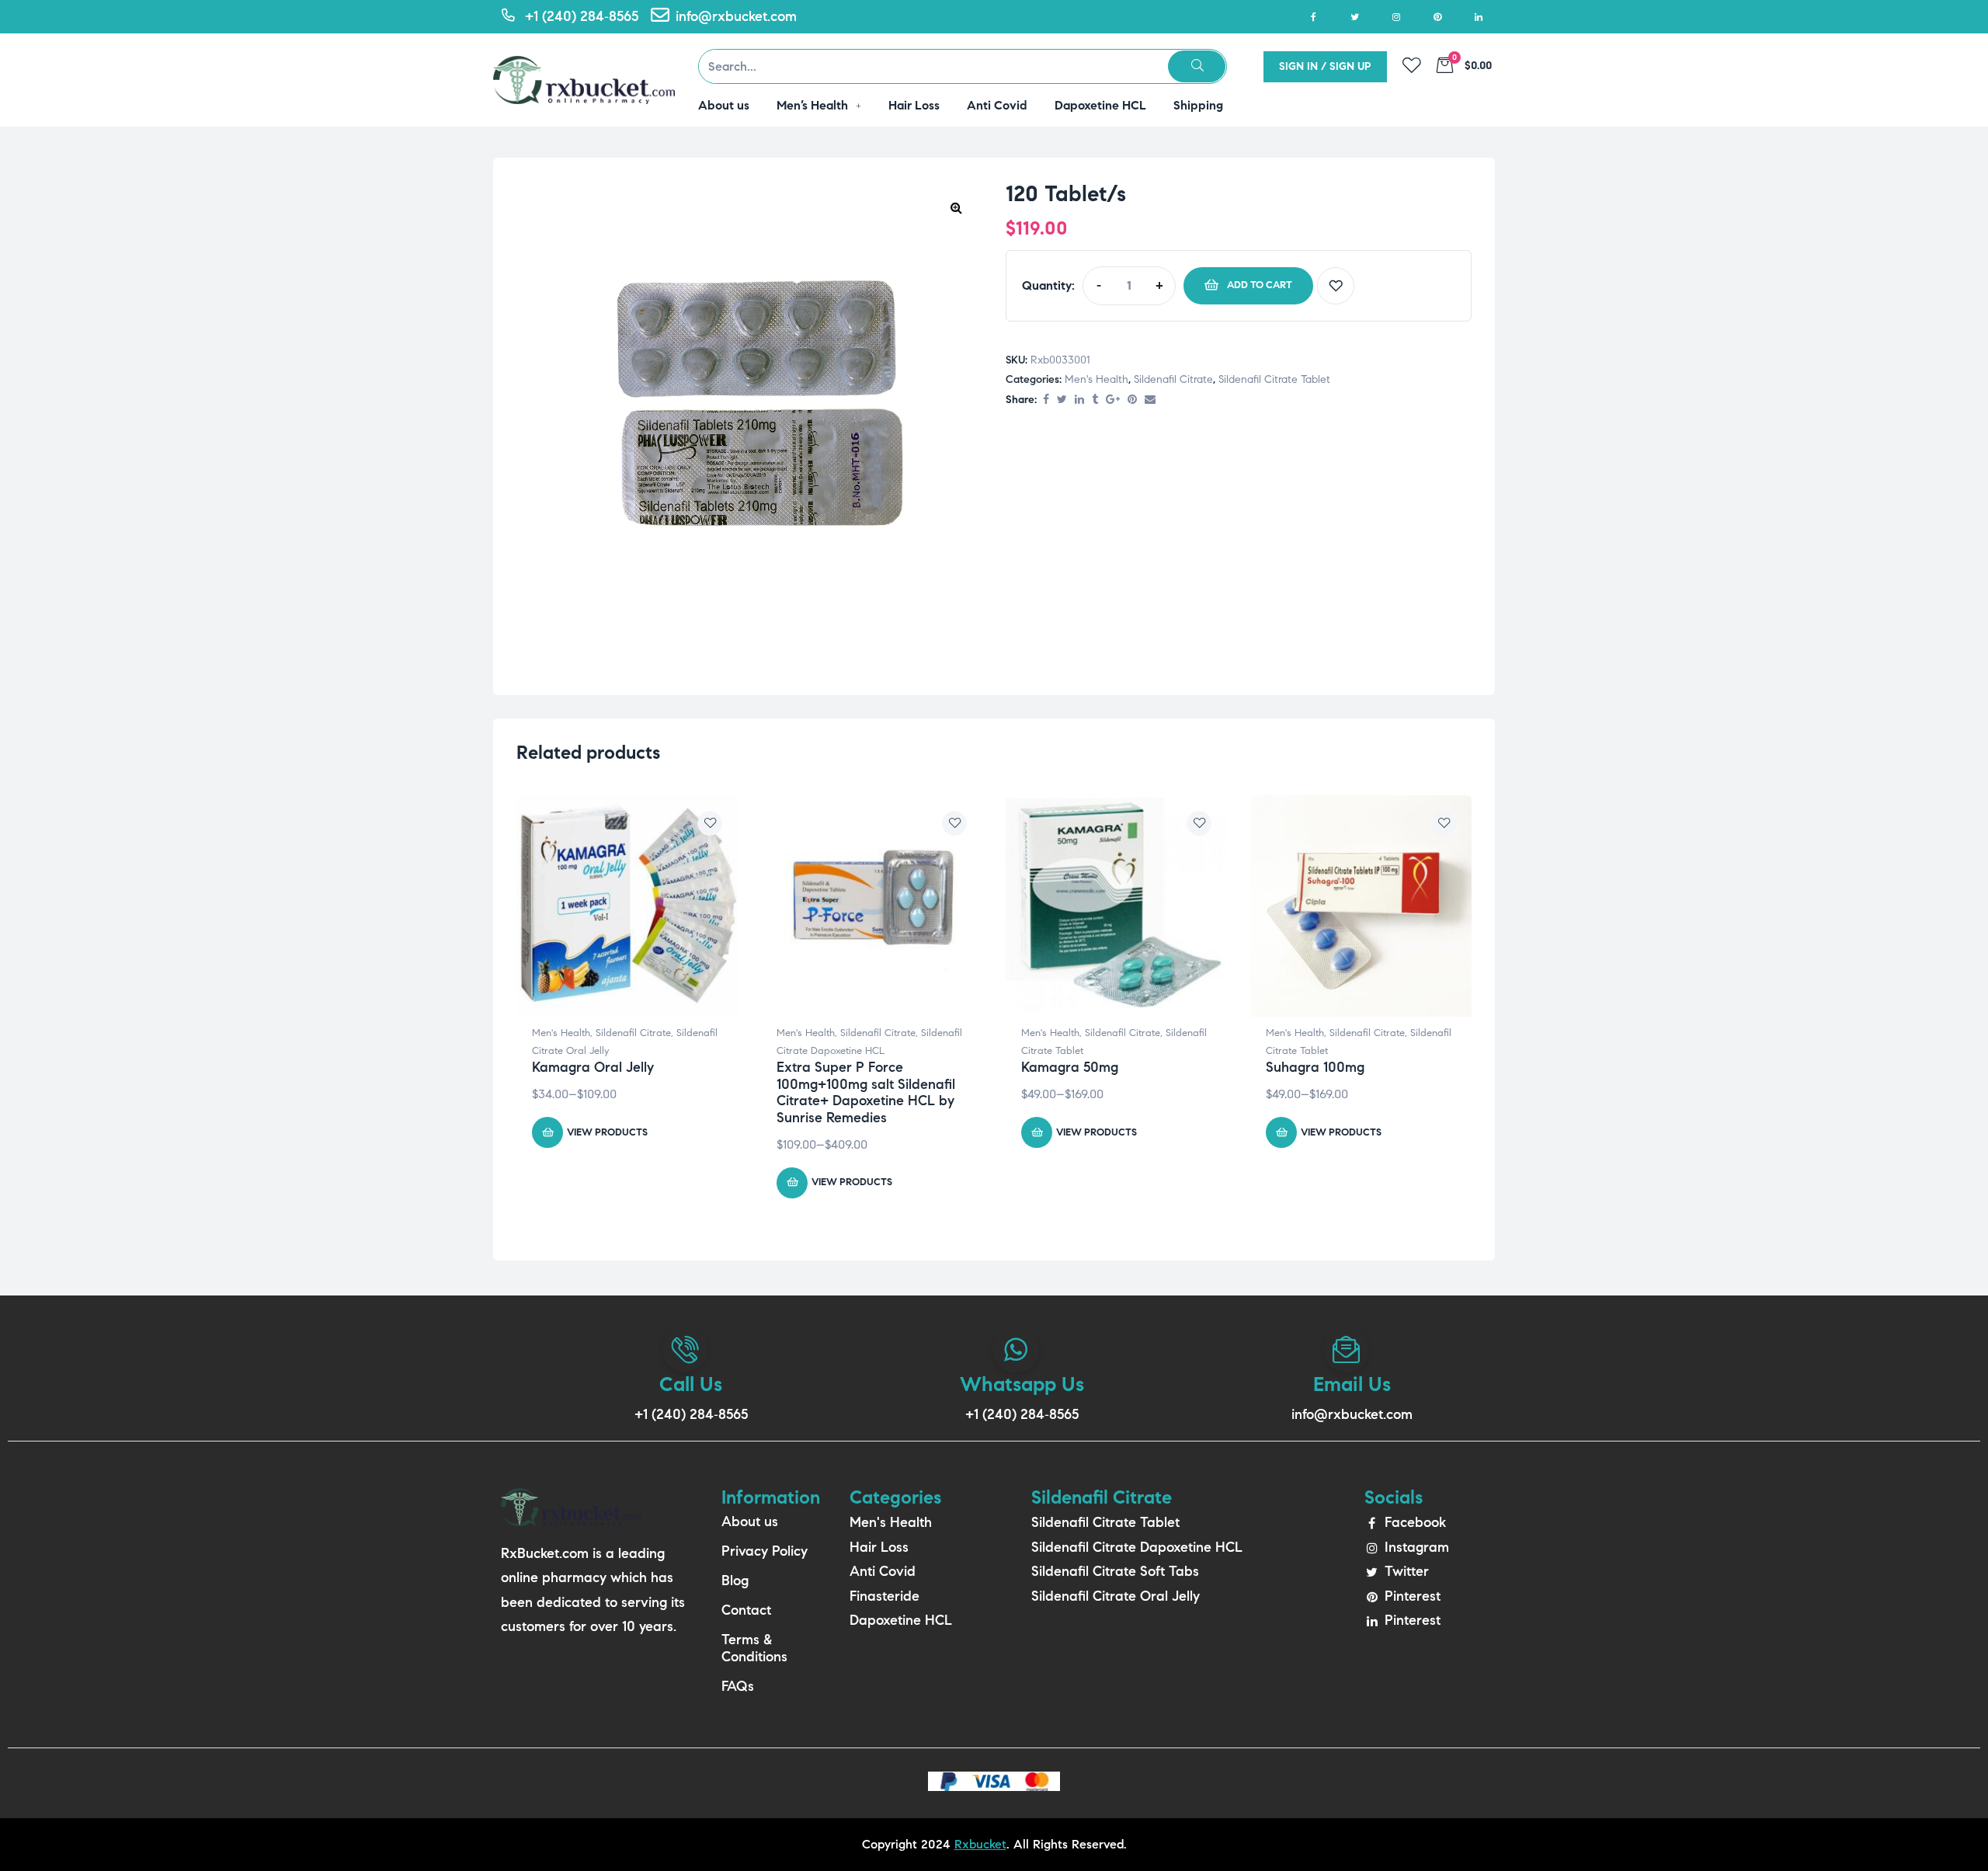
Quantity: (1048, 285)
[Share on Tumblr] (1095, 400)
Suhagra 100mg (1315, 1067)
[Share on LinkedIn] (1079, 400)
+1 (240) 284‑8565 (691, 1414)
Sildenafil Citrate (1173, 379)
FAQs (738, 1686)
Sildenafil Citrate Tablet (1274, 379)
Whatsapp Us (1022, 1384)
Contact (746, 1610)
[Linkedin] (1478, 17)
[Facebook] (1314, 17)
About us (750, 1521)
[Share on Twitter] (1062, 400)
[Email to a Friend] (1150, 400)
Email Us (1352, 1384)
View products (607, 1132)
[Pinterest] (1437, 17)
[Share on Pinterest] (1132, 400)
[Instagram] (1396, 17)
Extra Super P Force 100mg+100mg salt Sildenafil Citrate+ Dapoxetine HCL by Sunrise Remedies (866, 1092)
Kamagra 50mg (1070, 1067)
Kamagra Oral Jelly (593, 1067)
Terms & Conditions (754, 1648)
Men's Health (1097, 379)
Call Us (691, 1384)
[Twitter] (1355, 17)
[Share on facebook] (1046, 400)
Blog (735, 1581)
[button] (956, 207)
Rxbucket (980, 1844)
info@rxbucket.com (1352, 1414)
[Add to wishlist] (1336, 286)
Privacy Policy (765, 1551)
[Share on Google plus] (1113, 400)
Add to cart (1260, 285)
